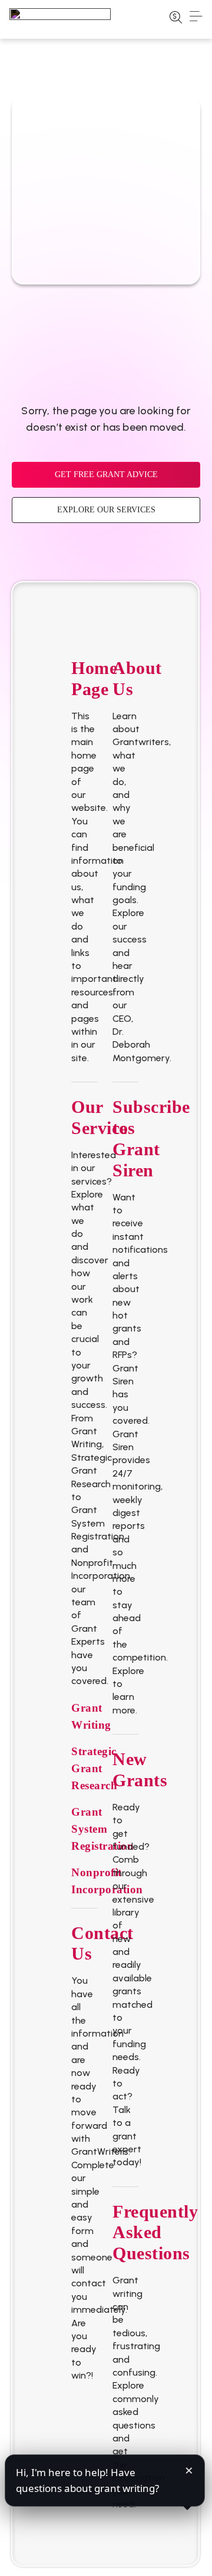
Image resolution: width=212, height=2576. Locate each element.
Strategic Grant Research (94, 1768)
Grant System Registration (102, 1829)
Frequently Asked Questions (155, 2233)
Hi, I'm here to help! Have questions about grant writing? (87, 2480)
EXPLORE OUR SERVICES (106, 510)
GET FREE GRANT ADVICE (106, 474)
